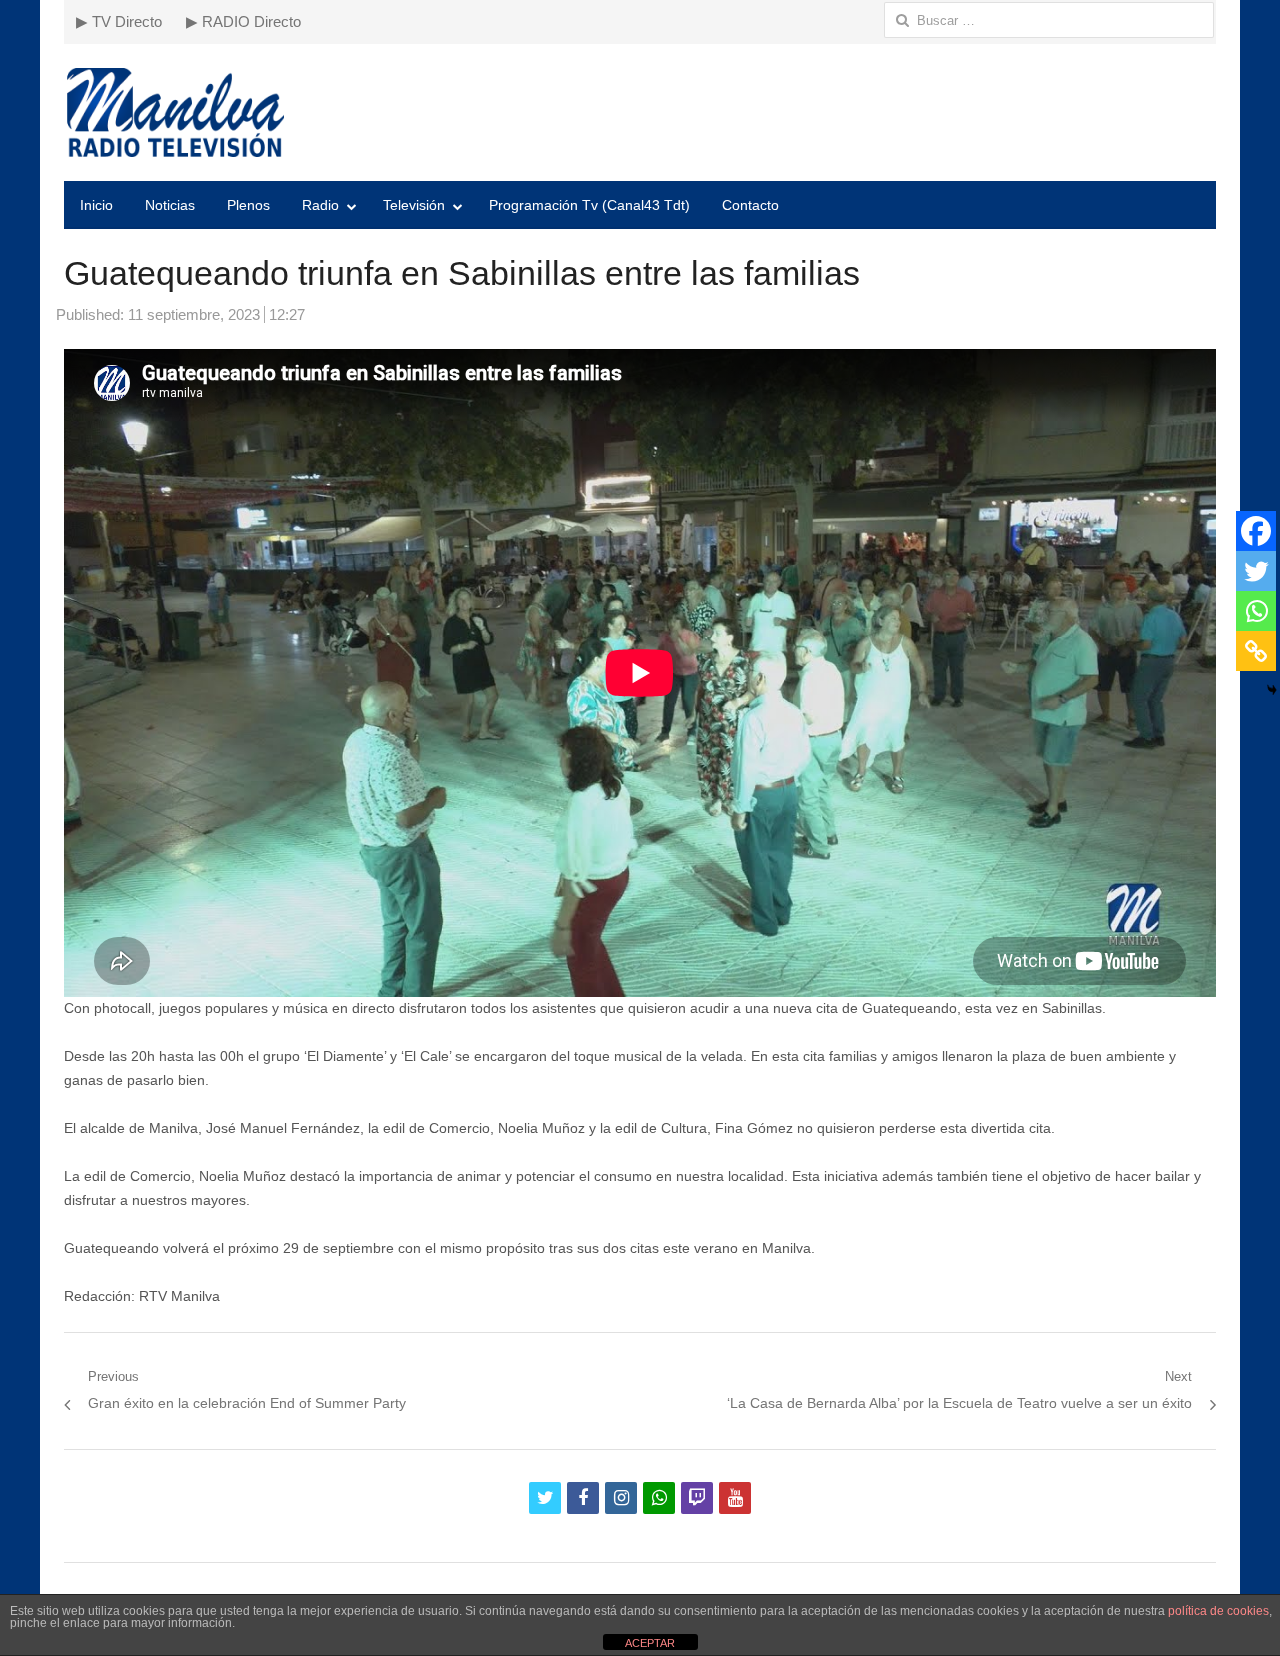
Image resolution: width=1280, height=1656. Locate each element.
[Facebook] (1256, 531)
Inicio (96, 205)
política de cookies (1218, 1611)
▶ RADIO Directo (243, 21)
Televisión (414, 205)
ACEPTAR (650, 1643)
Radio (320, 205)
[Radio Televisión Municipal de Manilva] (640, 112)
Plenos (248, 205)
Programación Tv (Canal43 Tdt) (589, 205)
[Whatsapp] (1256, 611)
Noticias (170, 205)
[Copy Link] (1256, 651)
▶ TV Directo (119, 21)
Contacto (750, 205)
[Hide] (1272, 690)
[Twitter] (1256, 571)
